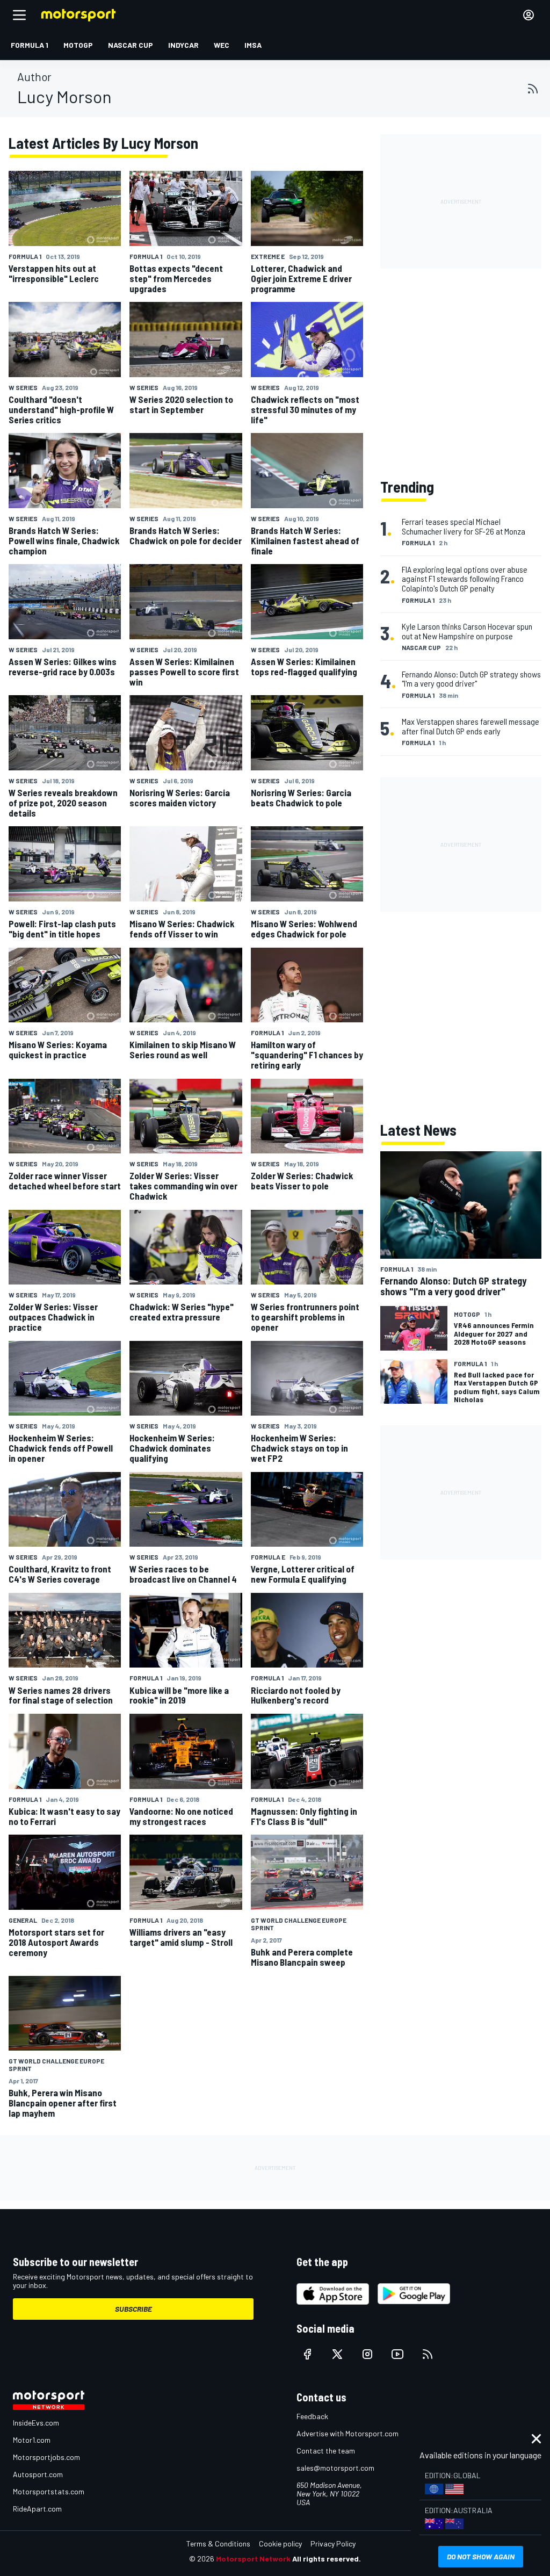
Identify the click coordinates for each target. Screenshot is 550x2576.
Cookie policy (280, 2543)
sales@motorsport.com (335, 2468)
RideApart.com (37, 2509)
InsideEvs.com (36, 2423)
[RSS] (533, 89)
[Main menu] (19, 15)
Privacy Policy (333, 2543)
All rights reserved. (327, 2559)
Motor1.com (32, 2440)
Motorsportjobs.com (46, 2457)
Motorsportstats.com (49, 2491)
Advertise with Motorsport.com (348, 2433)
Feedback (312, 2416)
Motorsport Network (253, 2559)
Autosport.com (38, 2474)
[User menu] (529, 15)
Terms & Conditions (218, 2543)
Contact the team (326, 2451)
